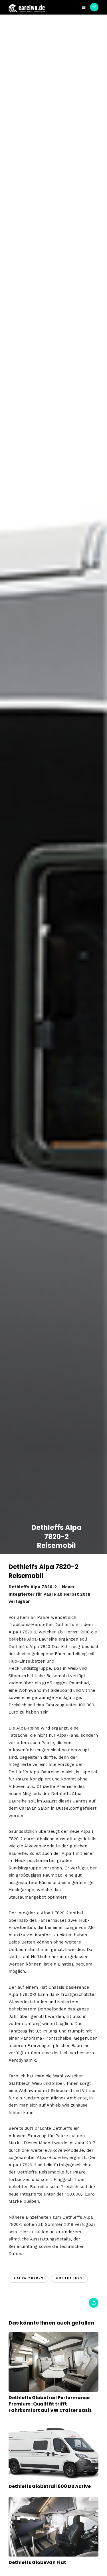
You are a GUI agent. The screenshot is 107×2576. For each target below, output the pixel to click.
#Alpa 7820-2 (29, 2278)
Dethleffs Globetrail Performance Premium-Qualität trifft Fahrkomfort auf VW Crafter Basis (50, 2404)
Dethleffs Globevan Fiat (37, 2562)
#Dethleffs (69, 2278)
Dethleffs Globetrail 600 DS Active (50, 2486)
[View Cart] (94, 7)
